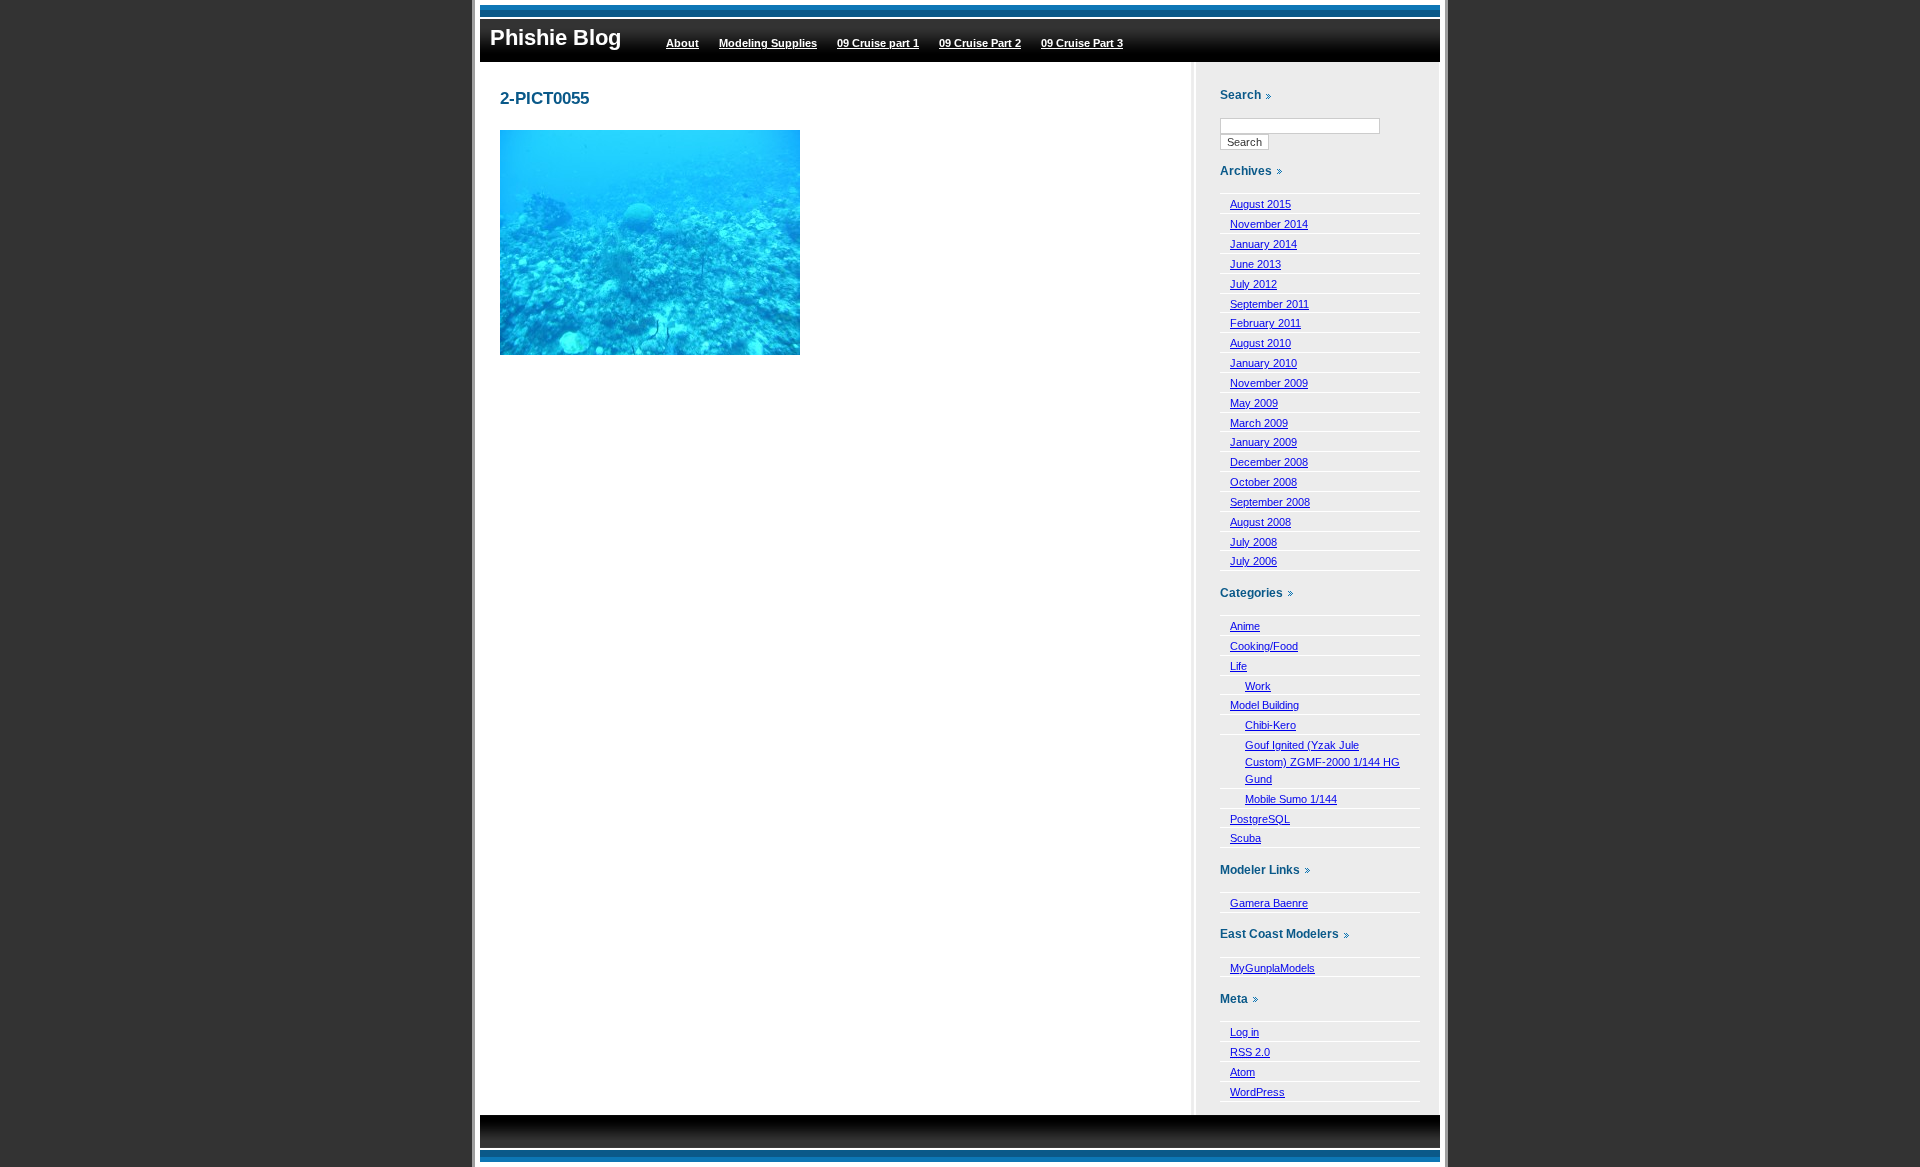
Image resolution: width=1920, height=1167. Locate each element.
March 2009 (1259, 423)
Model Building (1264, 705)
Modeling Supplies (768, 43)
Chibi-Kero (1270, 725)
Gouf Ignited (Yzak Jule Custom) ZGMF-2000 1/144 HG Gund (1322, 762)
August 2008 (1260, 522)
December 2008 (1269, 462)
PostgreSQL (1260, 819)
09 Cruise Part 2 (980, 43)
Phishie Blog (555, 37)
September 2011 (1269, 304)
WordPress (1257, 1092)
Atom (1242, 1072)
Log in (1244, 1032)
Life (1238, 666)
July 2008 (1253, 542)
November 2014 (1269, 224)
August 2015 (1260, 204)
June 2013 (1255, 264)
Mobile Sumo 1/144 (1291, 799)
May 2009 (1254, 403)
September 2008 (1270, 502)
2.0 (1250, 1052)
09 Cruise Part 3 (1082, 43)
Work (1258, 686)
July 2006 (1253, 561)
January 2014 (1263, 244)
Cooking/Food (1264, 646)
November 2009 (1269, 383)
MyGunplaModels (1272, 968)
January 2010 (1263, 363)
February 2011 (1265, 323)
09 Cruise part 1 (878, 43)
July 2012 (1253, 284)
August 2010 (1260, 343)
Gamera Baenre (1269, 903)
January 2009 (1263, 442)
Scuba (1245, 838)
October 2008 (1263, 482)
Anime (1245, 626)
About (682, 43)
